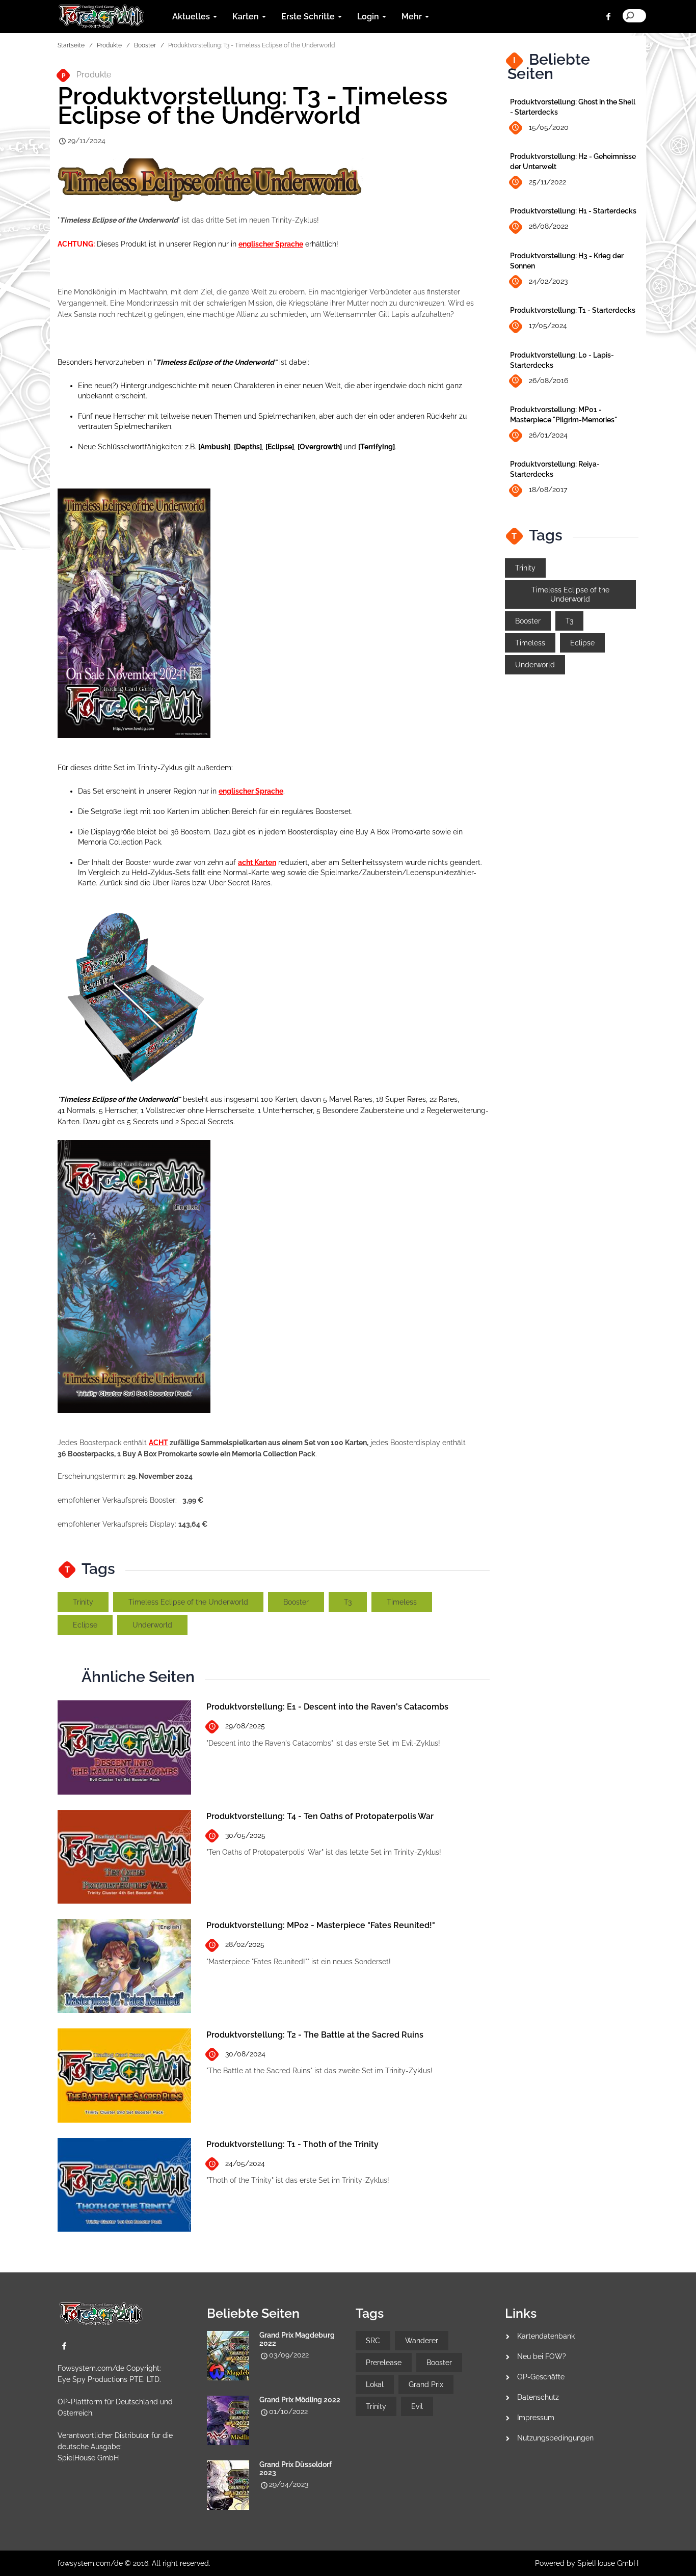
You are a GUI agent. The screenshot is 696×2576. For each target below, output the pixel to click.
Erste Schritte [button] (309, 17)
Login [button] (369, 17)
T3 (348, 1602)
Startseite (71, 45)
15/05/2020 (549, 127)
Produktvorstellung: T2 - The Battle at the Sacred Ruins (315, 2035)
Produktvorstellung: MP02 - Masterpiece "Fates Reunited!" (321, 1925)
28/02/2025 (245, 1944)
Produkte (109, 45)
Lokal (375, 2384)
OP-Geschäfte (541, 2377)
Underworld (152, 1625)
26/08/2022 (548, 226)
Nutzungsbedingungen (555, 2438)
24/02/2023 (548, 281)
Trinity (83, 1602)
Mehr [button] (413, 17)
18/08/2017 (548, 490)
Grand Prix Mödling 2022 (300, 2400)
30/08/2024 (245, 2054)
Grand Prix (426, 2384)
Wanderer (422, 2341)
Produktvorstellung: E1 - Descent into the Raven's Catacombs (327, 1707)
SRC (373, 2341)
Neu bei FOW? (542, 2356)
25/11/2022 (547, 182)
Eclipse (85, 1625)
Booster (145, 45)
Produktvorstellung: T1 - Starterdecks (573, 310)
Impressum (536, 2418)
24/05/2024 (245, 2163)
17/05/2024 (548, 326)
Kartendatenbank (546, 2336)
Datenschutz (538, 2397)
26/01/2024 (548, 435)
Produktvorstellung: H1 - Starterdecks (573, 211)
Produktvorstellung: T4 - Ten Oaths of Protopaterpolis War (320, 1816)
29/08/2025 (245, 1726)
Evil (417, 2406)
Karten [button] (247, 17)
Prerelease (384, 2363)
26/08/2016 (548, 381)
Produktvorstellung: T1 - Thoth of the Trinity (292, 2144)
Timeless (402, 1602)
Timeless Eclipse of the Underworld (188, 1602)
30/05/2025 (245, 1835)
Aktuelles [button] (192, 17)
